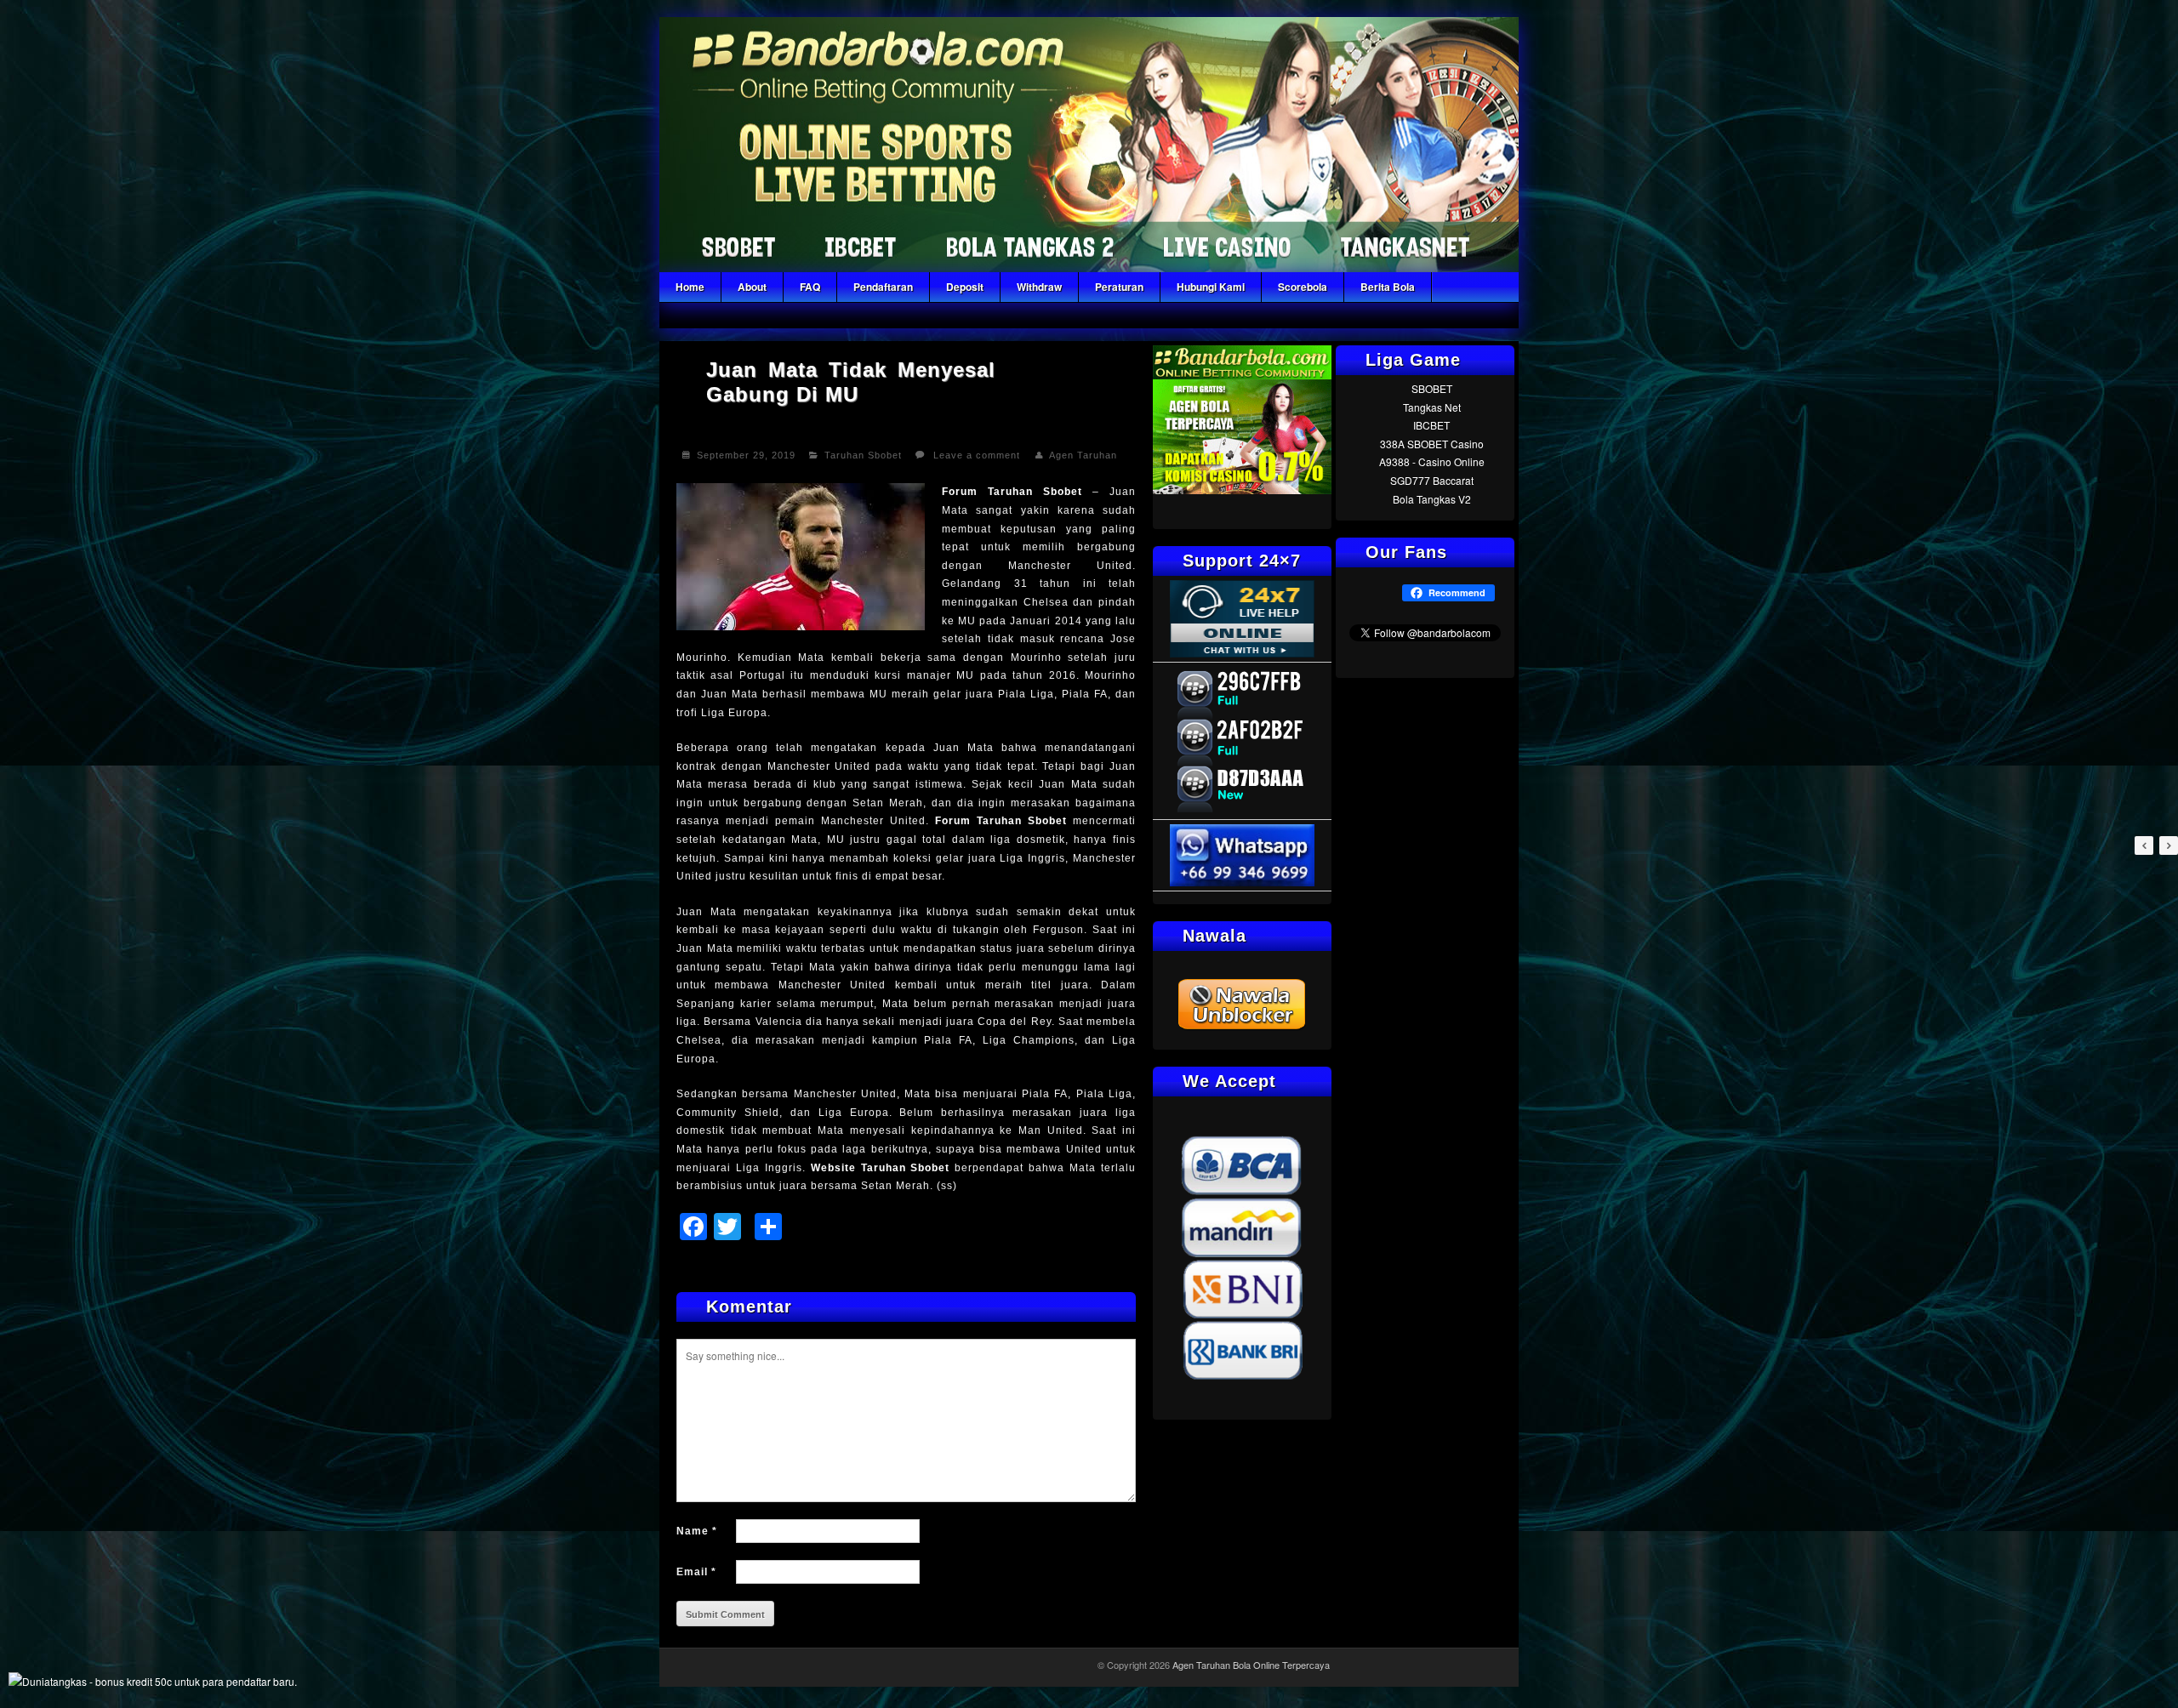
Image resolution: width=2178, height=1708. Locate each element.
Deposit (965, 287)
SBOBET (1432, 388)
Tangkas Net (1432, 407)
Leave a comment (977, 455)
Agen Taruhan (1083, 455)
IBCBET (1431, 425)
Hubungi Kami (1211, 287)
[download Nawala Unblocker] (1242, 1027)
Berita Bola (1388, 287)
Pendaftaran (883, 287)
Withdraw (1039, 287)
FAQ (810, 287)
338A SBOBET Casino (1432, 444)
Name (697, 1531)
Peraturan (1119, 287)
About (752, 287)
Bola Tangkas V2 (1432, 499)
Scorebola (1303, 287)
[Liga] (1089, 268)
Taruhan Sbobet (863, 455)
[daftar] (1242, 490)
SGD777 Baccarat (1432, 480)
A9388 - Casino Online (1432, 461)
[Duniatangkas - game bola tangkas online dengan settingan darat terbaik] (153, 1681)
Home (690, 287)
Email (696, 1572)
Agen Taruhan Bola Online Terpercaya (1251, 1665)
